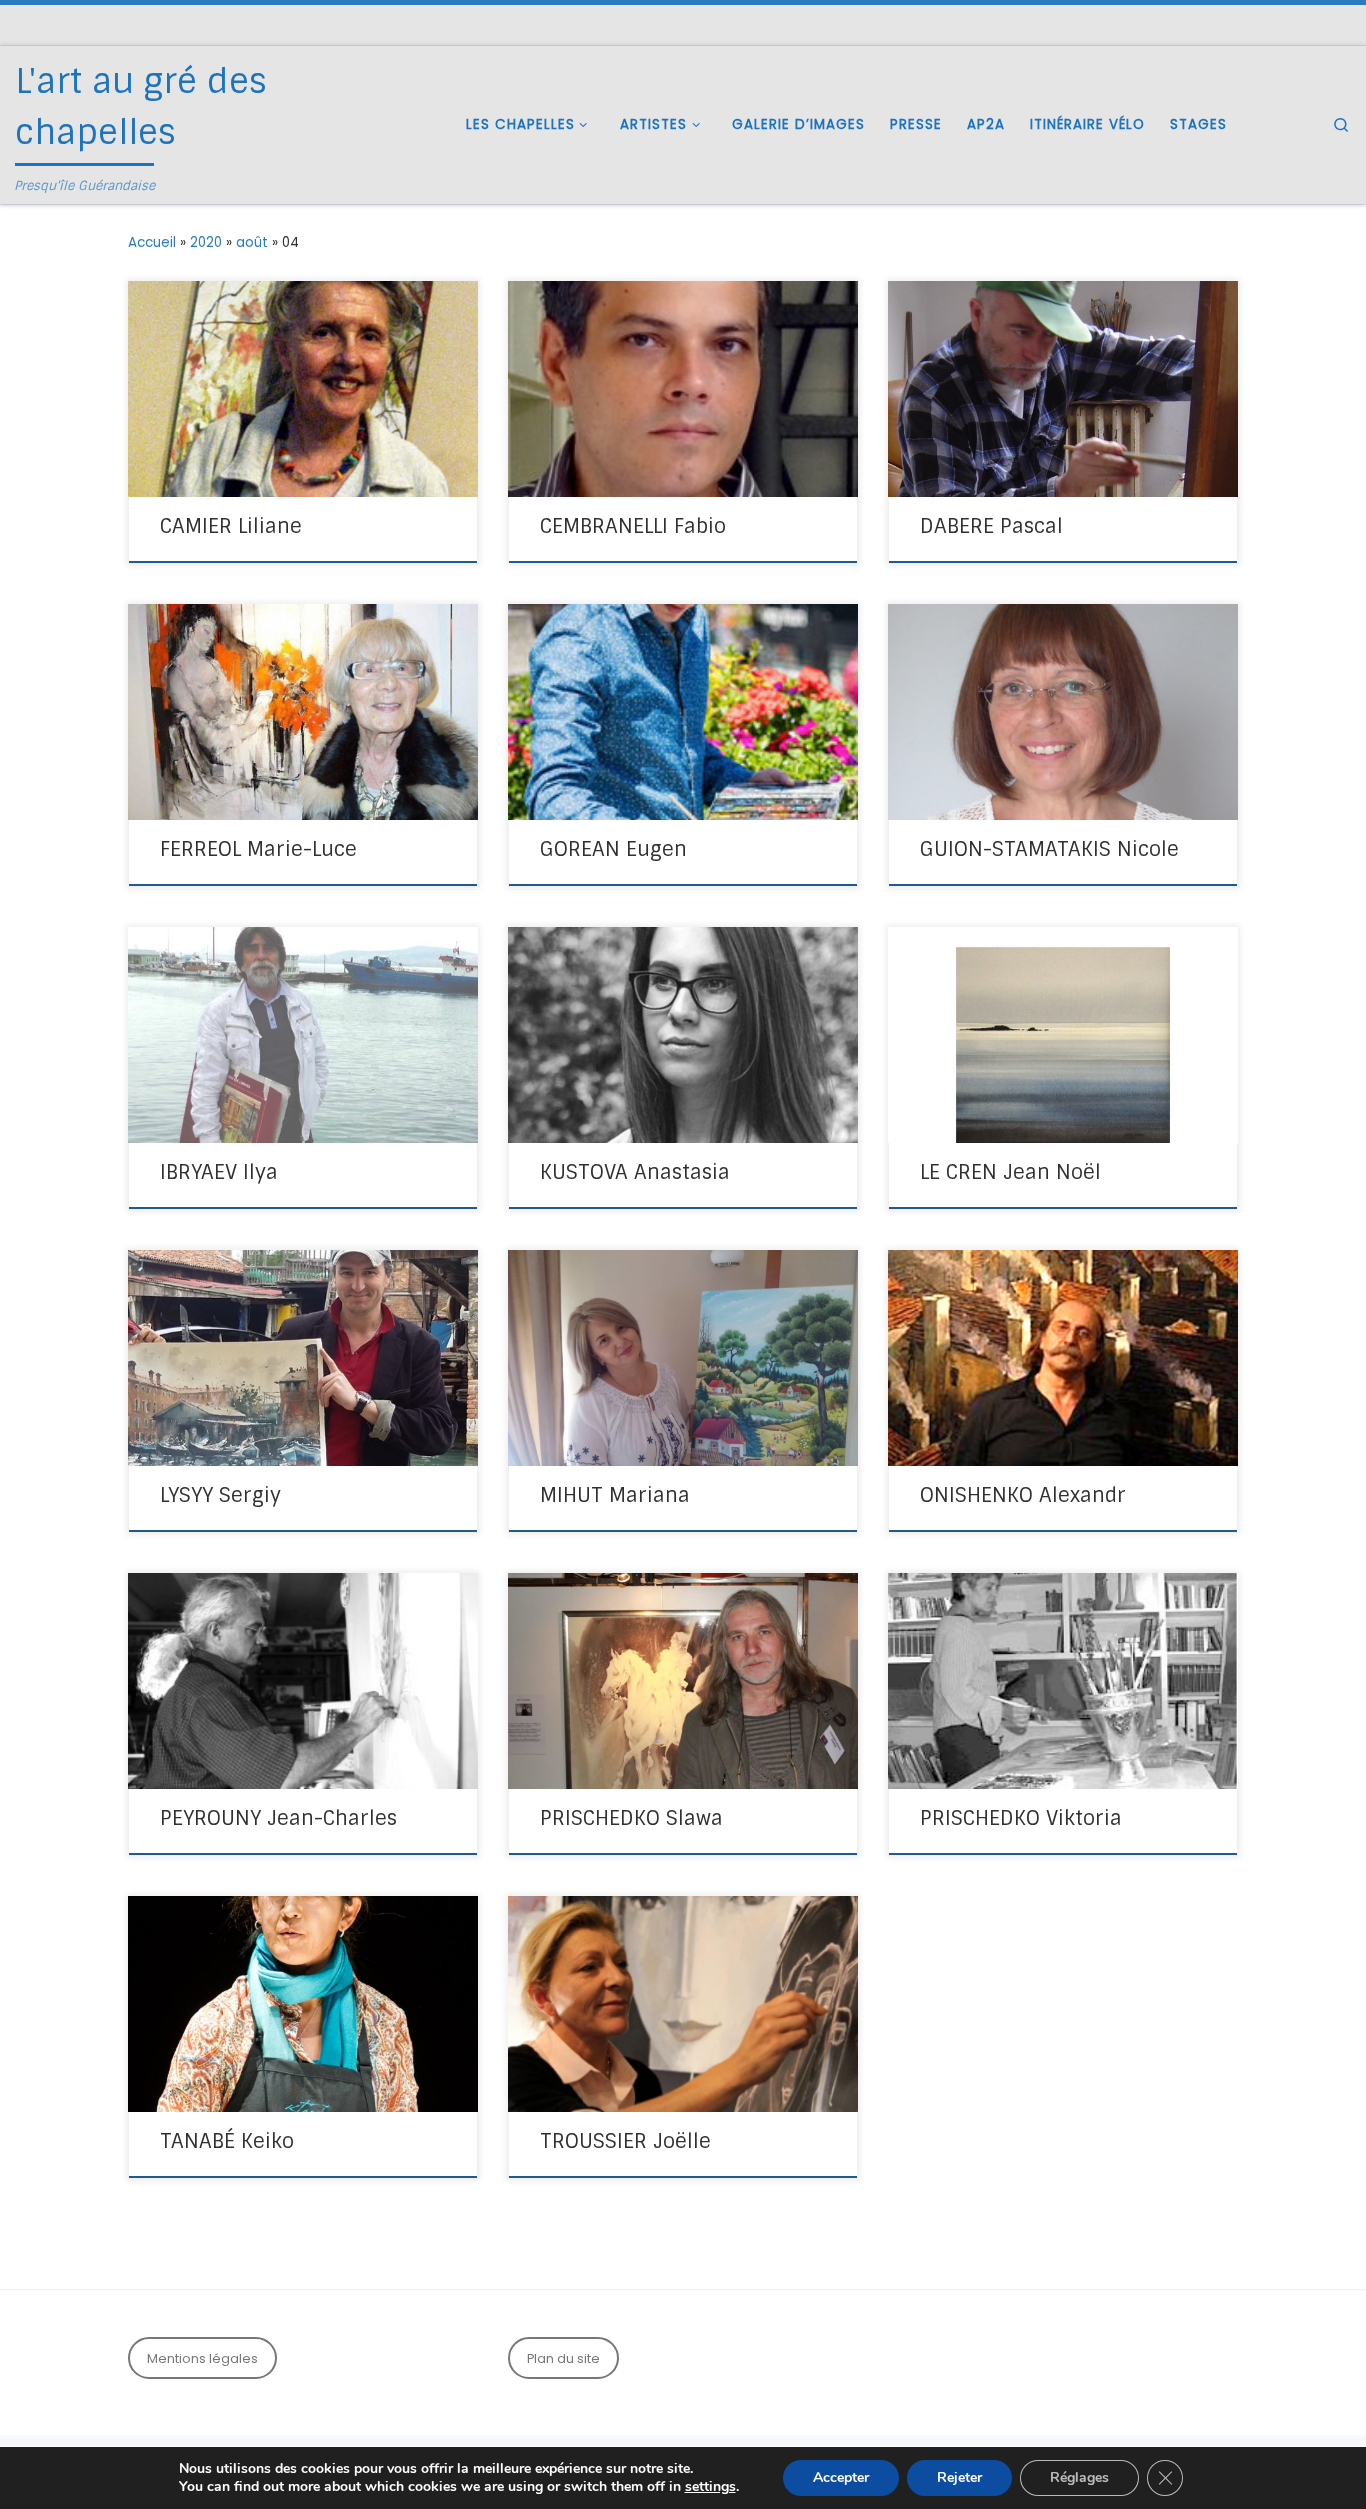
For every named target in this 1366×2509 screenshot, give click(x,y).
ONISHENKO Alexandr (1023, 1495)
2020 (206, 242)
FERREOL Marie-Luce (258, 849)
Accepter (841, 2477)
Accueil (152, 242)
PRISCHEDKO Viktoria (1021, 1818)
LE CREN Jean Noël (1010, 1172)
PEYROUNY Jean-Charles (278, 1818)
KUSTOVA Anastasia (635, 1172)
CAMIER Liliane (231, 526)
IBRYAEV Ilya (219, 1172)
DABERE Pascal (991, 526)
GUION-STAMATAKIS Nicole (1049, 849)
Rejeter (959, 2477)
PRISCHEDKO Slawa (631, 1818)
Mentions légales (202, 2358)
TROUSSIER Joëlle (625, 2141)
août (252, 242)
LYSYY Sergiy (220, 1495)
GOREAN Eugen (613, 849)
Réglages (1079, 2477)
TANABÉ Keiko (227, 2141)
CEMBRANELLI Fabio (633, 526)
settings (710, 2487)
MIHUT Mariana (615, 1495)
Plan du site (563, 2358)
